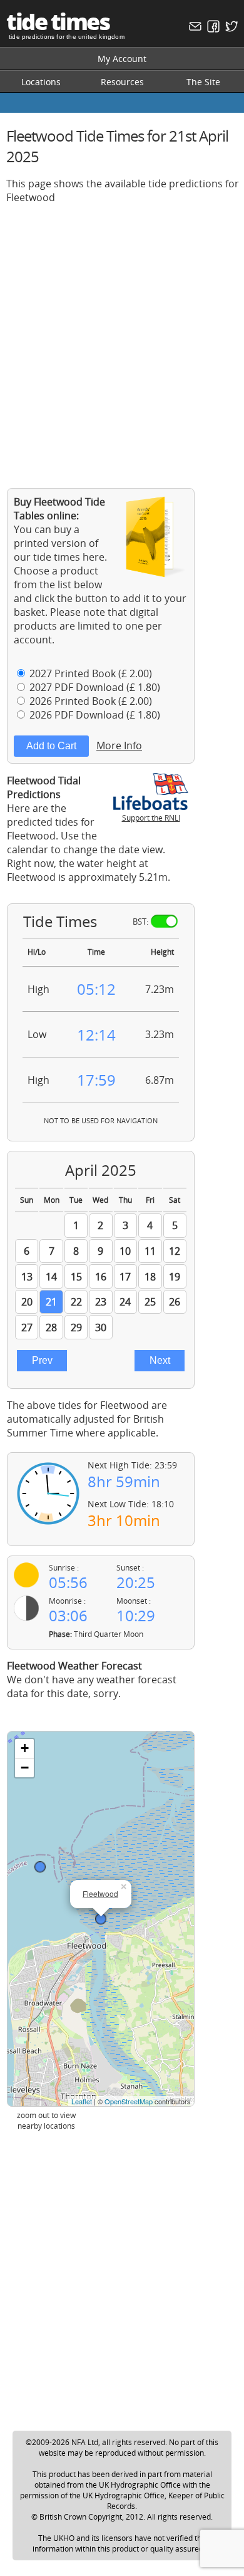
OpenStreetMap (129, 2101)
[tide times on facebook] (212, 29)
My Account (122, 59)
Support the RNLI (151, 818)
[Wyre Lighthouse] (40, 1867)
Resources (122, 82)
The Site (203, 82)
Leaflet (82, 2101)
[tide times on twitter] (230, 29)
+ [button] (25, 1748)
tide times (58, 22)
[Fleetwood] (101, 1919)
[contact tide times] (194, 29)
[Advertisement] (122, 336)
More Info (119, 745)
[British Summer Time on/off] (164, 921)
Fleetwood (100, 1893)
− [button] (25, 1768)
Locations (41, 82)
